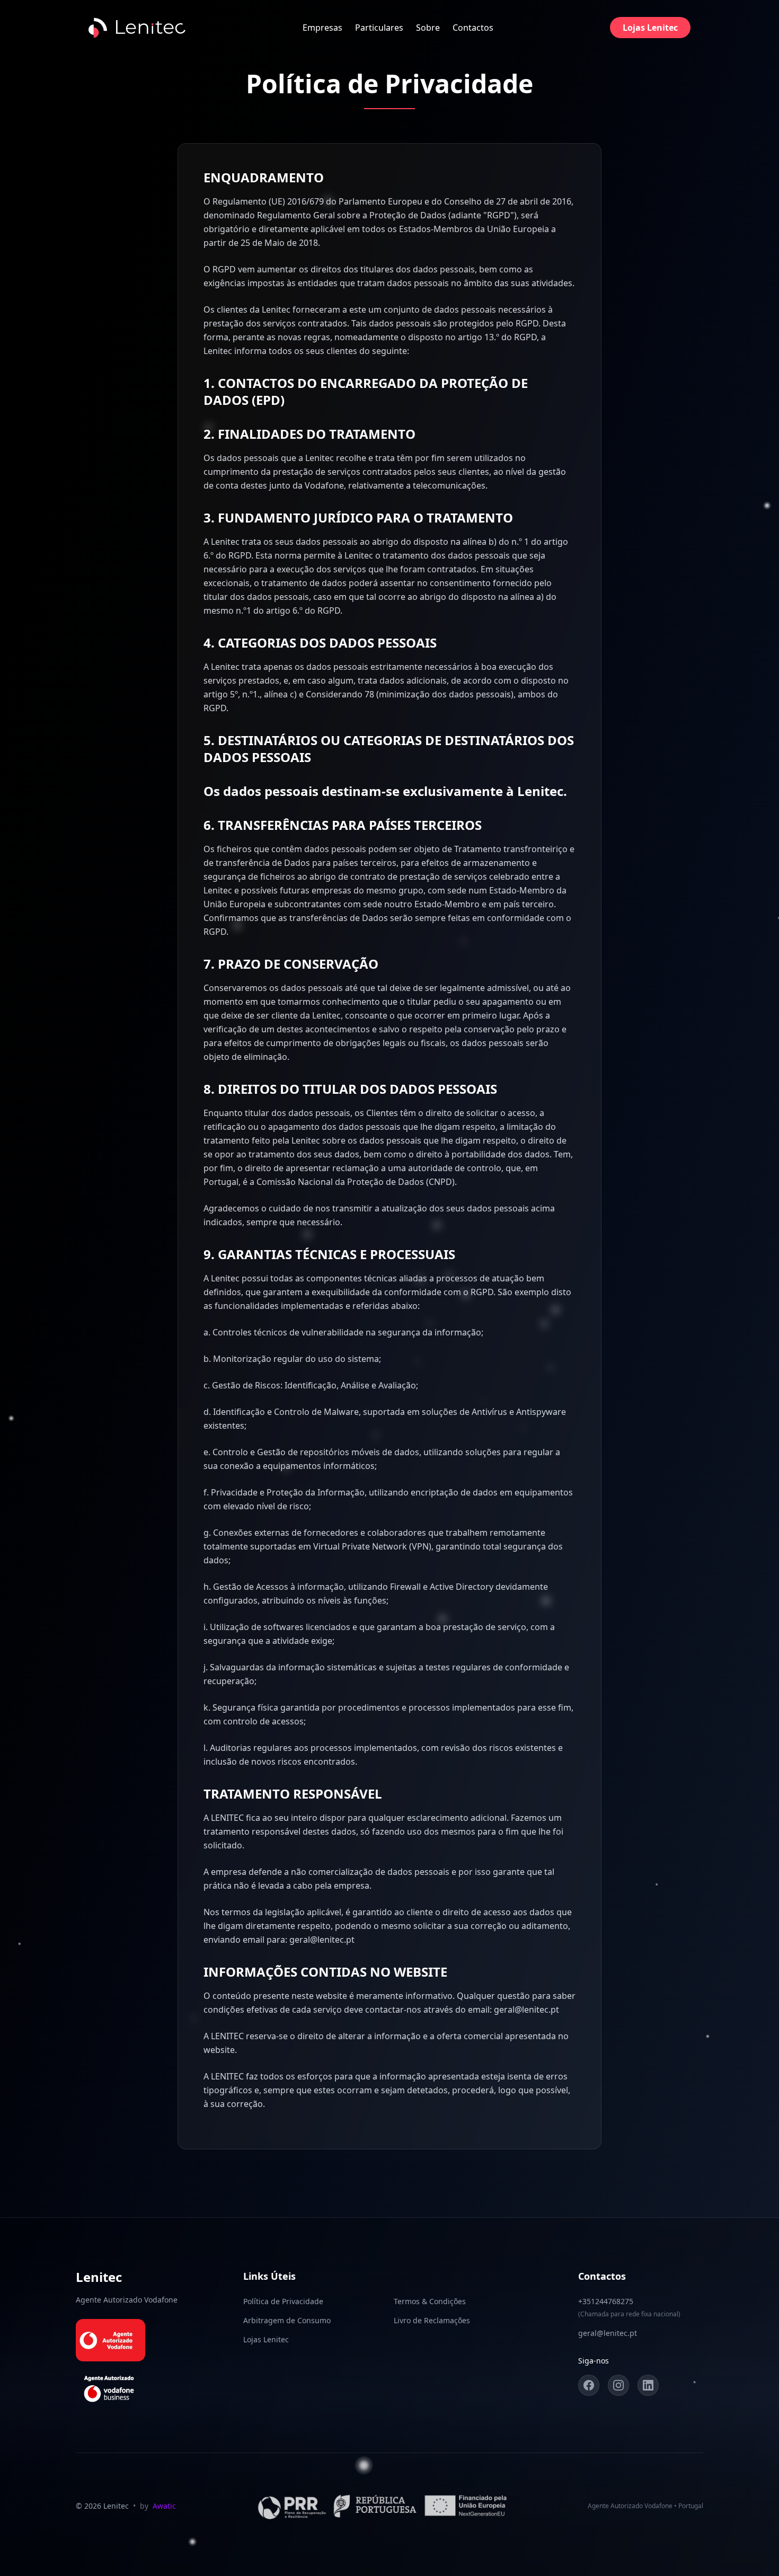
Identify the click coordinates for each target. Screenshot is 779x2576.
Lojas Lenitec (650, 28)
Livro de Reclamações (432, 2320)
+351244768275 (606, 2301)
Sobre (428, 28)
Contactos (473, 28)
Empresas (322, 28)
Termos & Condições (430, 2301)
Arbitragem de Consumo (287, 2320)
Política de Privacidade (283, 2301)
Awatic (164, 2506)
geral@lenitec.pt (608, 2333)
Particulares (379, 28)
